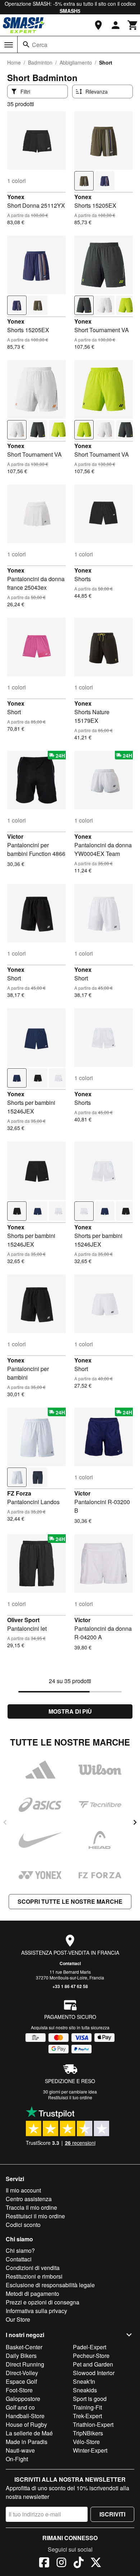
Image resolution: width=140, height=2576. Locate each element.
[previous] (5, 1822)
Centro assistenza (29, 2199)
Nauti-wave (20, 2450)
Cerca (40, 45)
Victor (15, 836)
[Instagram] (61, 2563)
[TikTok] (79, 2563)
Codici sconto (23, 2225)
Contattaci (70, 1963)
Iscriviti (112, 2514)
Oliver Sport (23, 1620)
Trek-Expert (87, 2416)
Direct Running (25, 2364)
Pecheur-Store (91, 2356)
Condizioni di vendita (33, 2268)
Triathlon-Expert (93, 2424)
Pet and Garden (93, 2364)
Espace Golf (21, 2381)
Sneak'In (84, 2381)
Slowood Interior (94, 2373)
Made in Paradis (27, 2442)
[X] (96, 2563)
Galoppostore (23, 2399)
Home (14, 62)
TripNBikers (88, 2433)
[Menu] (9, 45)
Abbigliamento (76, 62)
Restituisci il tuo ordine (70, 2097)
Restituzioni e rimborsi (34, 2276)
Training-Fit (87, 2407)
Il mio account (23, 2190)
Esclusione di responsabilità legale (50, 2285)
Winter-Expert (90, 2450)
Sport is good (90, 2399)
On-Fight (17, 2459)
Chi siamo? (20, 2250)
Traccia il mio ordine (31, 2207)
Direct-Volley (22, 2373)
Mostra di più (70, 1711)
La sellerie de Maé (29, 2433)
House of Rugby (26, 2424)
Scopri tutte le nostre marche (70, 1901)
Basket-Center (24, 2347)
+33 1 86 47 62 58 (70, 1986)
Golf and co (20, 2407)
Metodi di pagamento (32, 2294)
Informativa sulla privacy (36, 2311)
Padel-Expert (90, 2347)
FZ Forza (19, 1493)
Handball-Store (25, 2416)
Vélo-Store (86, 2442)
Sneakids (85, 2390)
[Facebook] (44, 2563)
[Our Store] (98, 25)
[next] (135, 1822)
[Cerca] (26, 44)
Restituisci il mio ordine (35, 2216)
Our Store (18, 2319)
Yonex (16, 197)
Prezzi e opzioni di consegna (43, 2302)
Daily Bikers (21, 2356)
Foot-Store (19, 2390)
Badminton (40, 62)
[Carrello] (133, 25)
